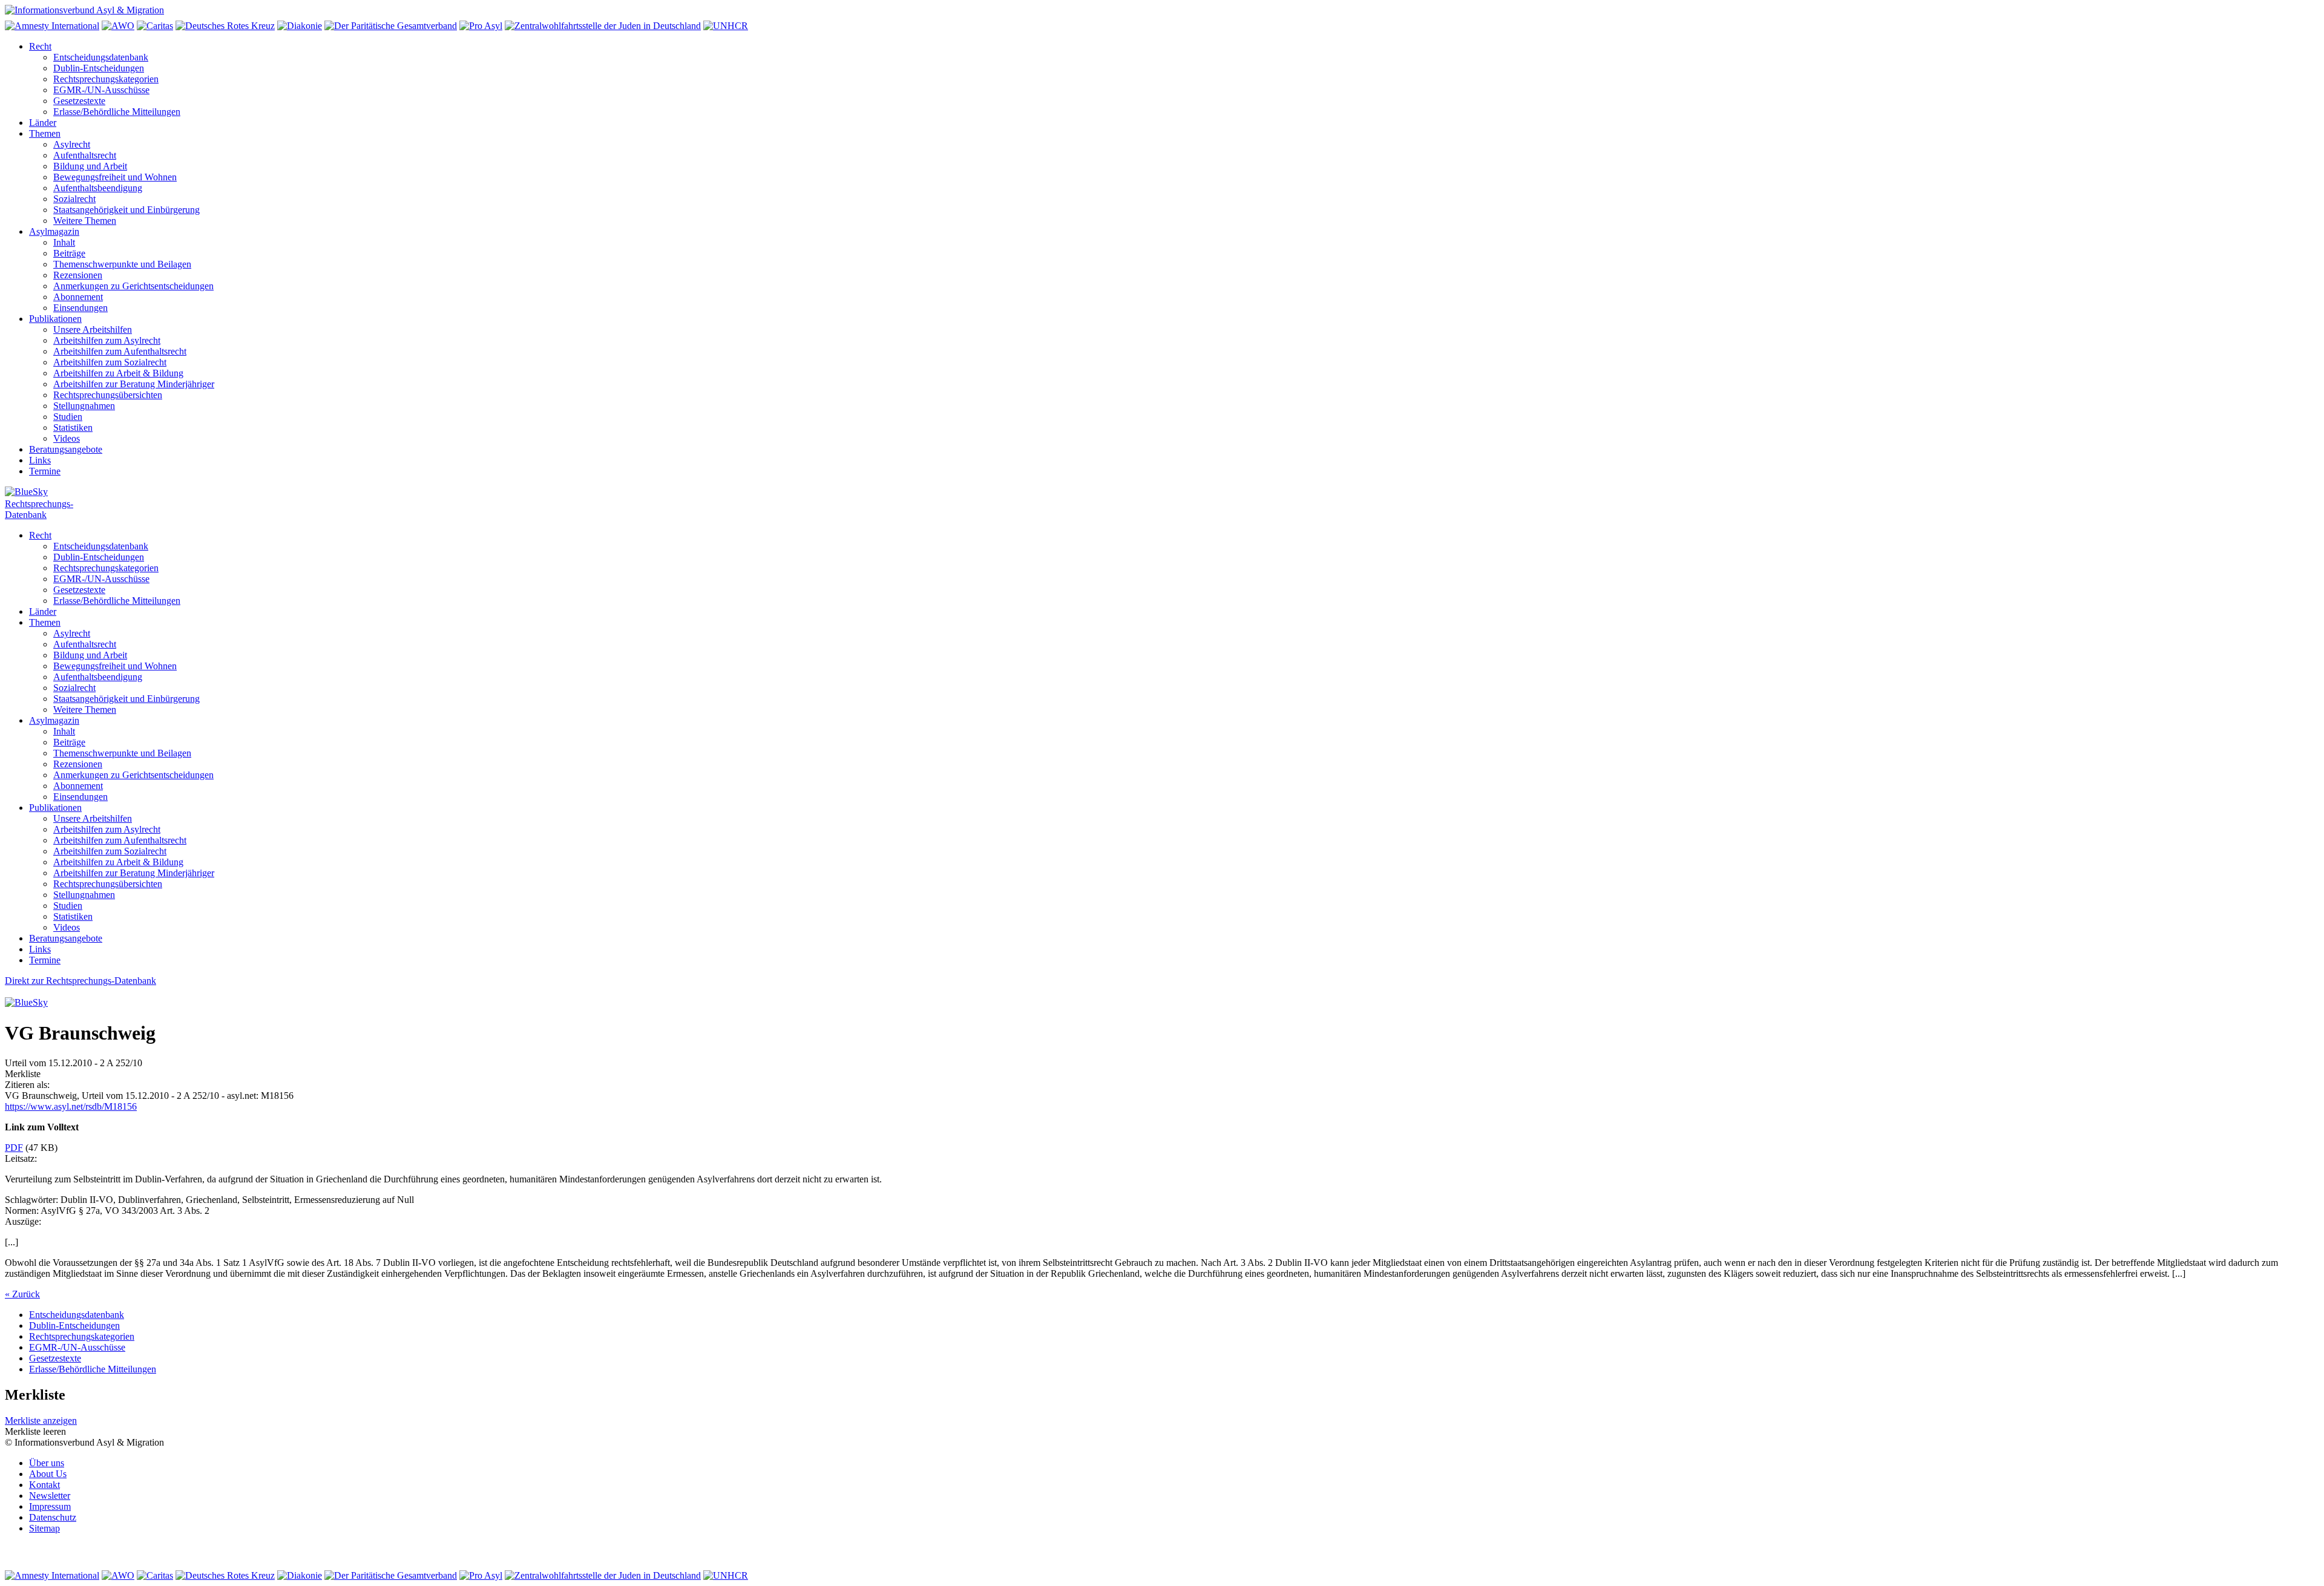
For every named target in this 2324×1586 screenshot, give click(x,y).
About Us (48, 1474)
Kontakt (44, 1485)
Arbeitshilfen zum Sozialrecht (110, 362)
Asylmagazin (54, 231)
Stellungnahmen (84, 406)
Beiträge (69, 253)
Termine (45, 471)
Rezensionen (78, 275)
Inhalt (64, 242)
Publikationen (55, 319)
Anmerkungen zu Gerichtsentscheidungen (133, 286)
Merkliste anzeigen (41, 1421)
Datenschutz (53, 1517)
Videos (67, 438)
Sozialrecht (74, 199)
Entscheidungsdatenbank (101, 57)
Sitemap (44, 1528)
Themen (45, 133)
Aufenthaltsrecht (85, 155)
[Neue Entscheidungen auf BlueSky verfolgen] (1162, 493)
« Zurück (22, 1294)
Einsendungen (80, 308)
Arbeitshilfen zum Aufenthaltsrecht (120, 351)
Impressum (50, 1506)
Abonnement (78, 297)
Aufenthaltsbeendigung (98, 188)
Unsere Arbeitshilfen (93, 329)
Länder (43, 123)
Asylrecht (72, 144)
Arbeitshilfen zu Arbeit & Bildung (118, 373)
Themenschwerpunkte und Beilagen (122, 264)
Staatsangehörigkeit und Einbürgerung (126, 210)
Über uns (47, 1463)
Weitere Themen (85, 221)
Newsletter (50, 1496)
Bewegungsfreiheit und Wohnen (115, 177)
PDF (14, 1148)
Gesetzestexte (79, 101)
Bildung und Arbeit (90, 166)
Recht (40, 46)
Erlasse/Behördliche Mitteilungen (117, 112)
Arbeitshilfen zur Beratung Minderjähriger (134, 384)
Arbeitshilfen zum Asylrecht (107, 340)
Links (40, 460)
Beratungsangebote (66, 449)
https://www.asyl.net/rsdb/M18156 (71, 1106)
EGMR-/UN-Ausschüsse (101, 90)
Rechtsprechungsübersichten (108, 395)
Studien (68, 417)
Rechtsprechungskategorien (106, 79)
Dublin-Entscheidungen (99, 68)
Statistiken (73, 428)
